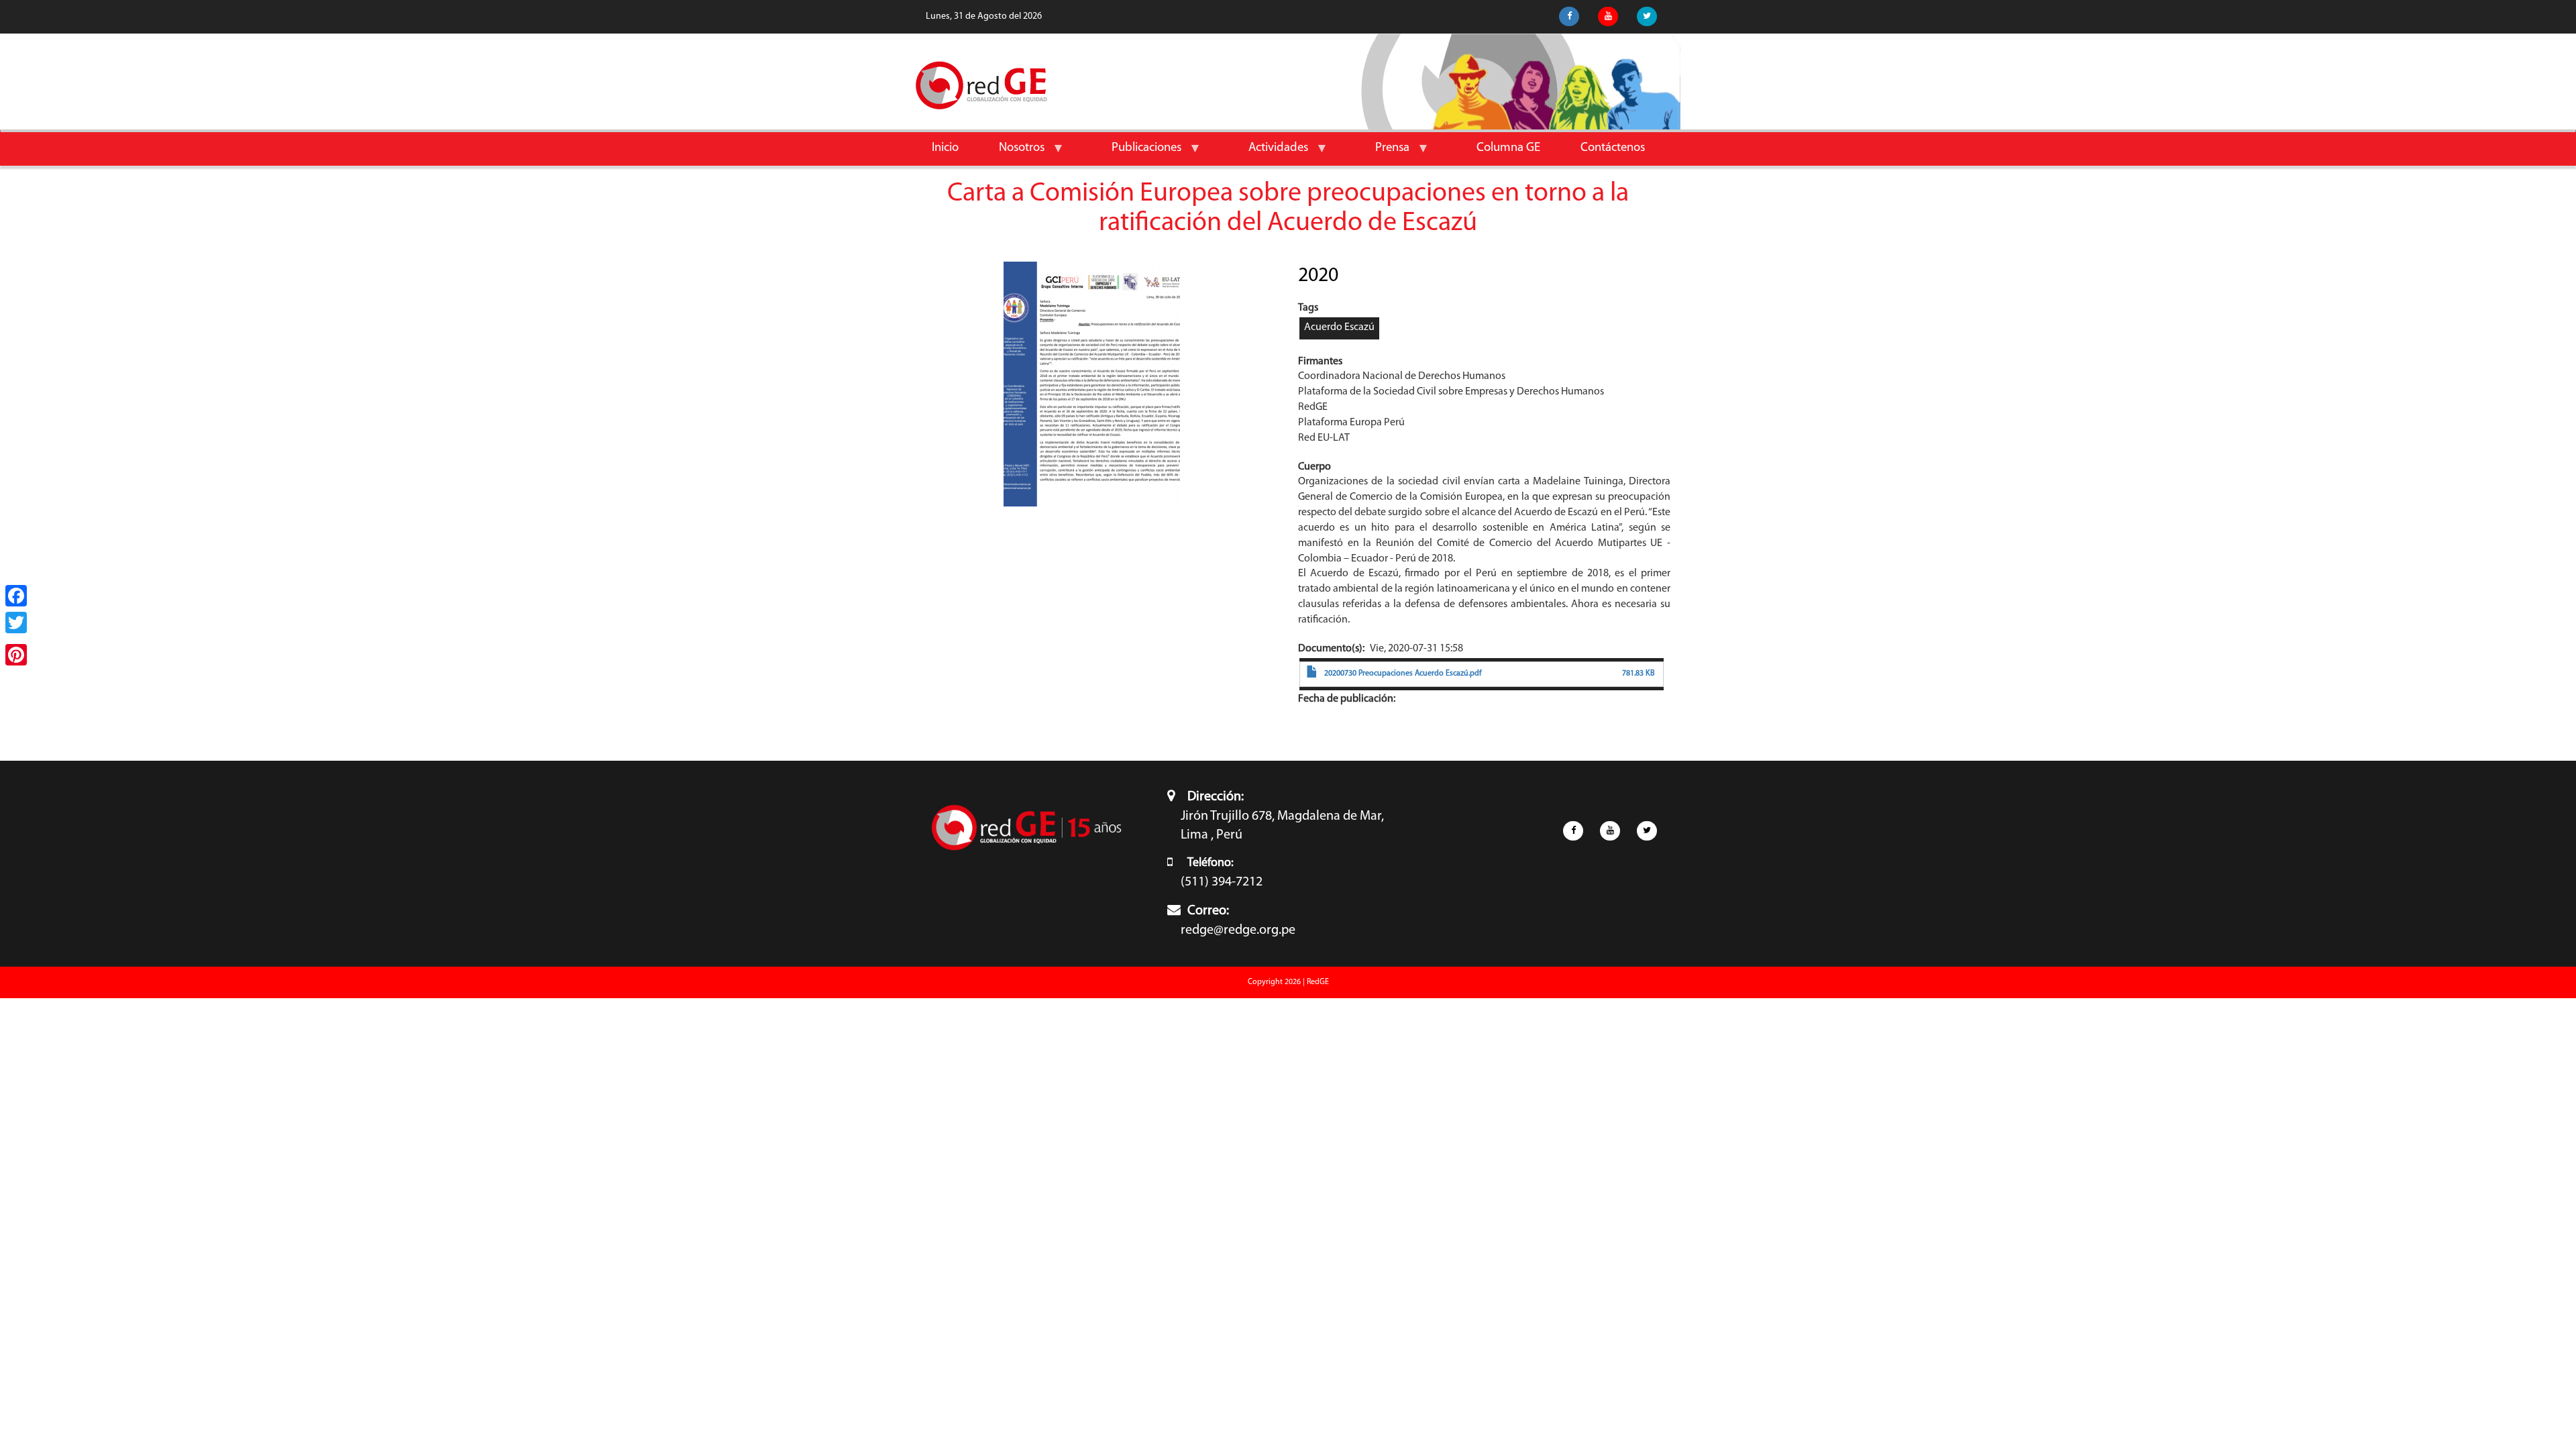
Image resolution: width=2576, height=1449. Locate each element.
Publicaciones (1136, 153)
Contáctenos (1613, 148)
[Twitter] (16, 623)
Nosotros (1012, 153)
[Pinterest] (16, 655)
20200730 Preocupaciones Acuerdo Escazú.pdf (1403, 674)
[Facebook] (16, 596)
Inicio (945, 148)
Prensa (1382, 153)
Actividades (1268, 153)
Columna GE (1508, 148)
